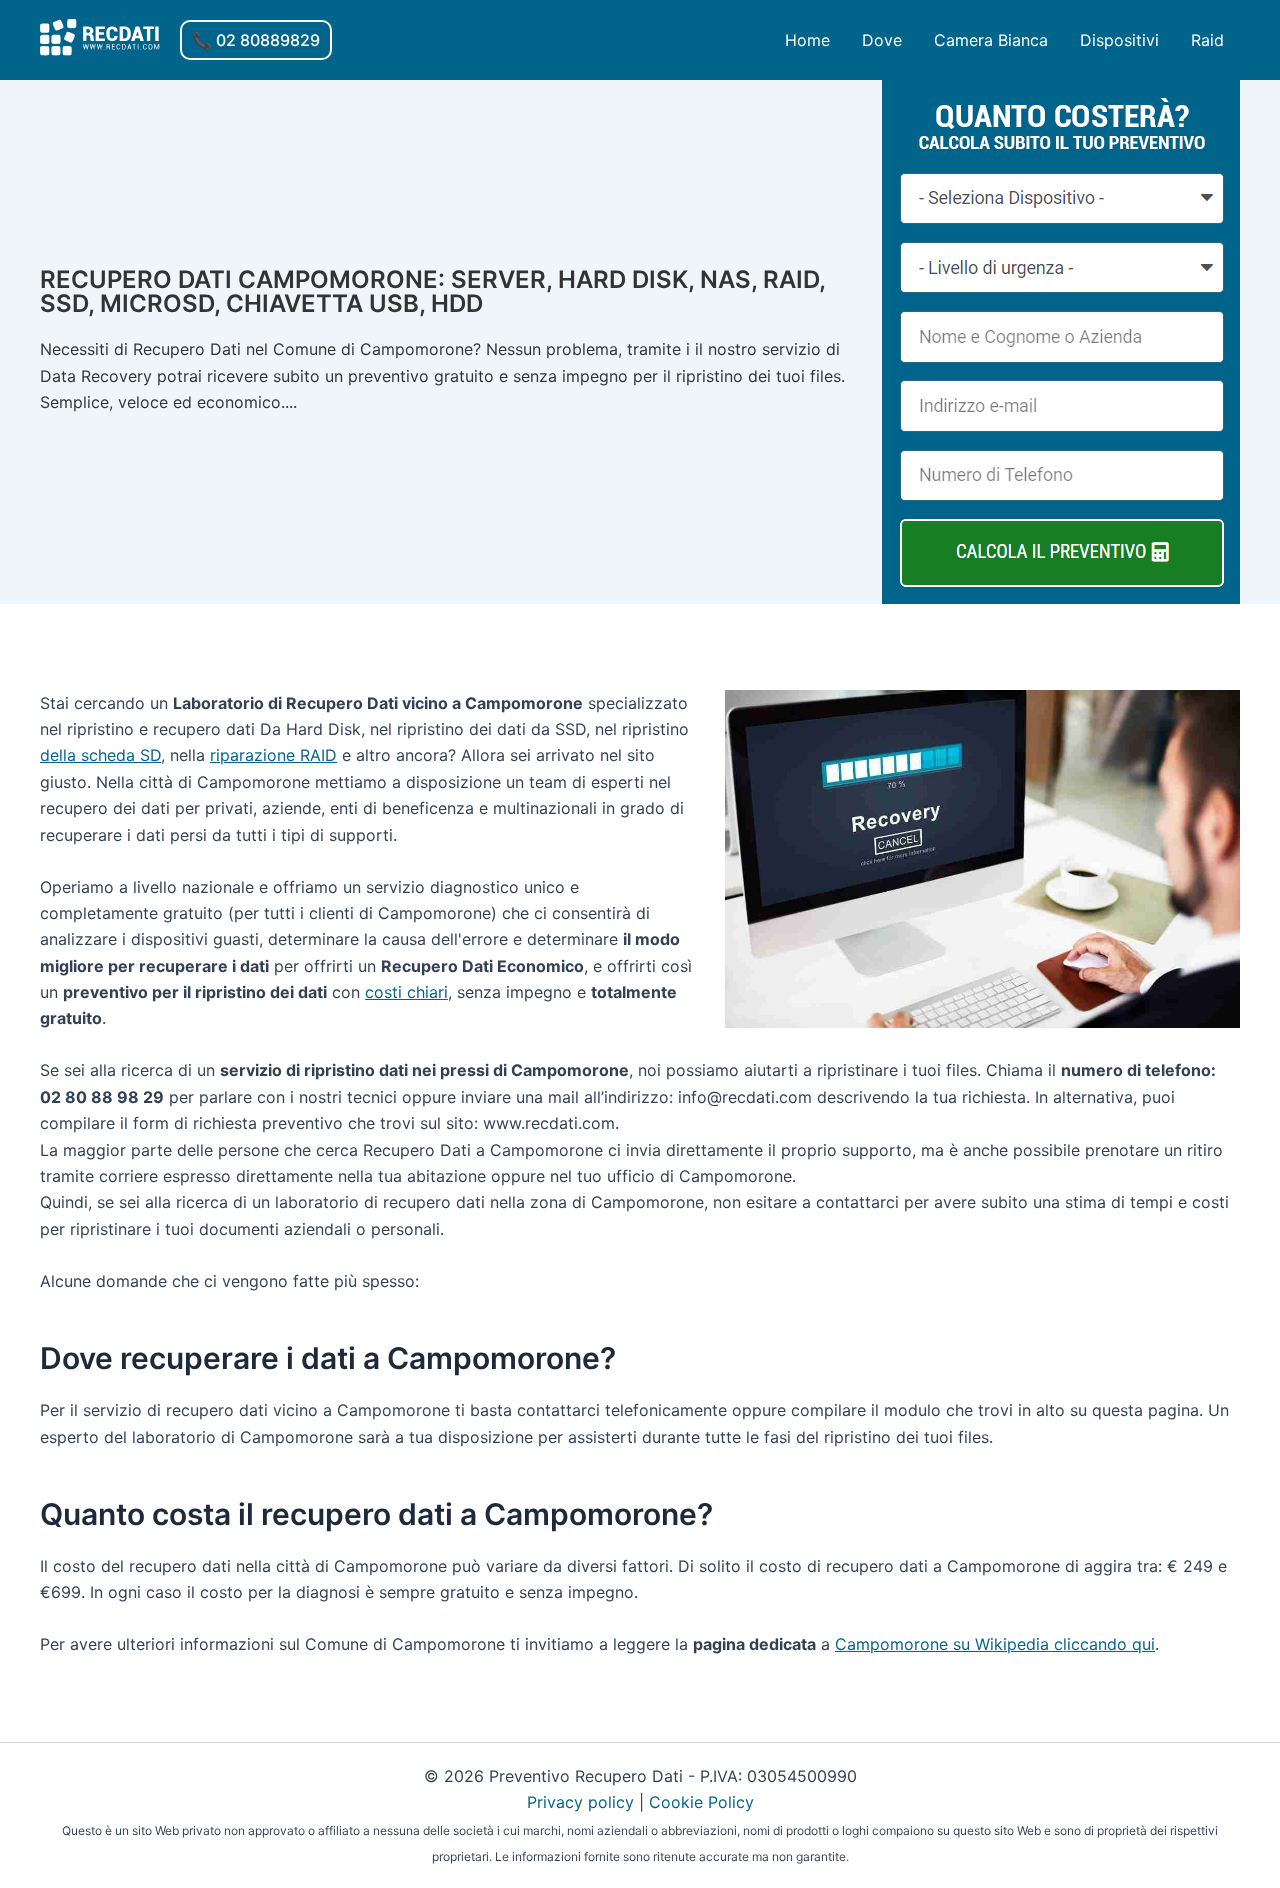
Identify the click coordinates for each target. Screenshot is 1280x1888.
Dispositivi (1119, 40)
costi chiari (406, 992)
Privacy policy (580, 1802)
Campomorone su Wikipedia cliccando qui (995, 1644)
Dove (882, 40)
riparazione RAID (273, 755)
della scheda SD (100, 755)
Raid (1207, 40)
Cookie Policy (701, 1802)
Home (807, 40)
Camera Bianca (991, 40)
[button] (256, 40)
